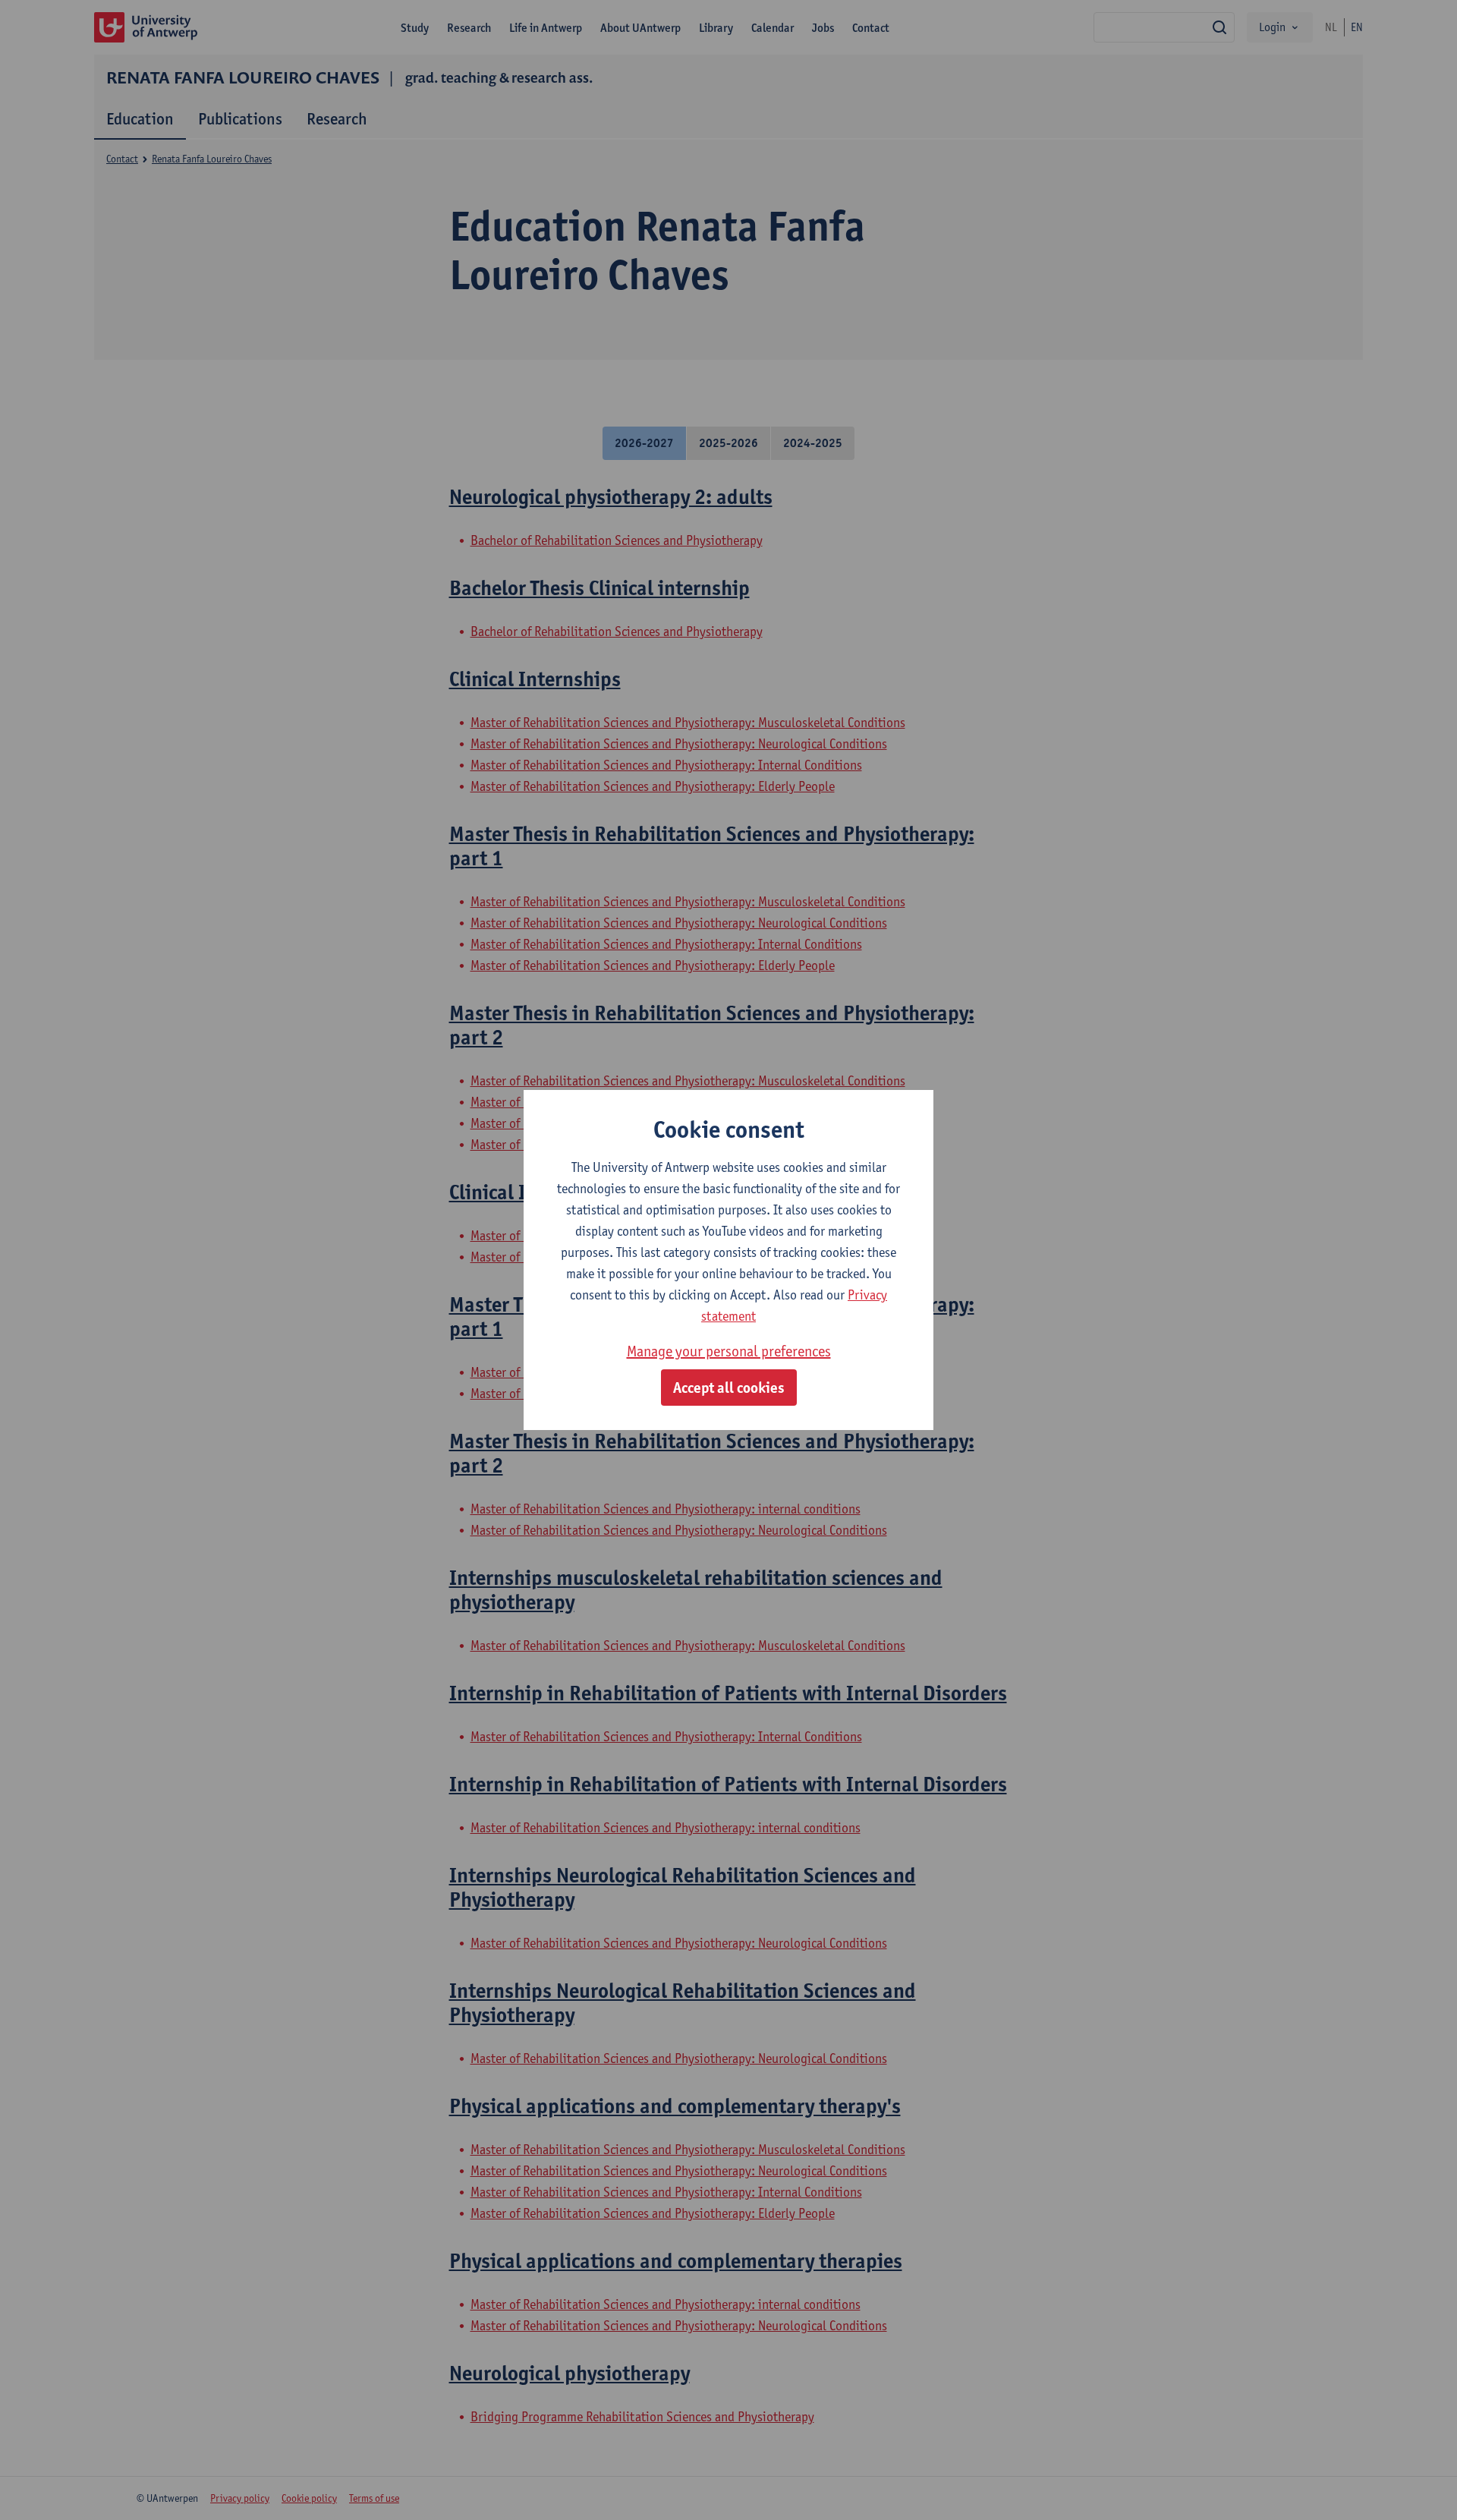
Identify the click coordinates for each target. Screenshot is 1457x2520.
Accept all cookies (729, 1388)
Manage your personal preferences (729, 1351)
